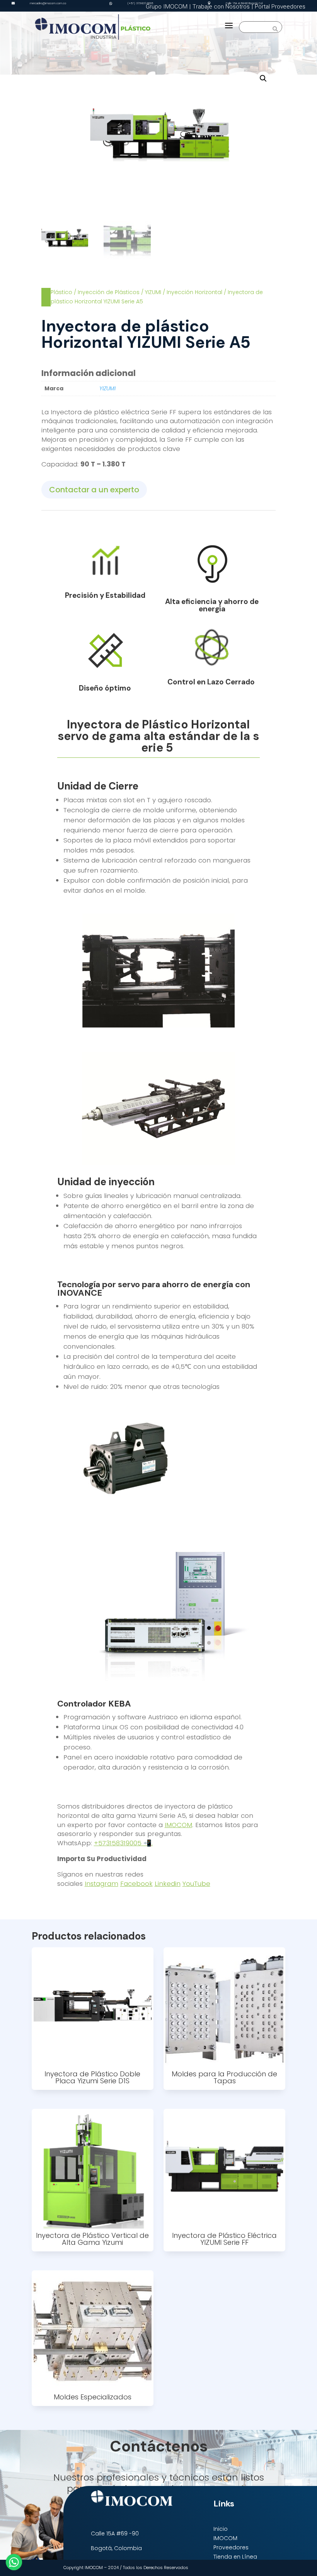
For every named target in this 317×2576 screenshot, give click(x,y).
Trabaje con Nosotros (221, 7)
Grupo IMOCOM (167, 7)
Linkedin (168, 1884)
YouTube (196, 1884)
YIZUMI (153, 292)
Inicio (221, 2529)
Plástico (61, 292)
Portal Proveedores (280, 7)
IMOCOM (178, 1825)
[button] (263, 78)
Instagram (101, 1884)
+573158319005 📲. (123, 1843)
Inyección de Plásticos (109, 292)
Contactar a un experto (94, 490)
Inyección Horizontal (194, 292)
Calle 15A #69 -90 (115, 2533)
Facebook (136, 1884)
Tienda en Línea (235, 2557)
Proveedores (231, 2547)
